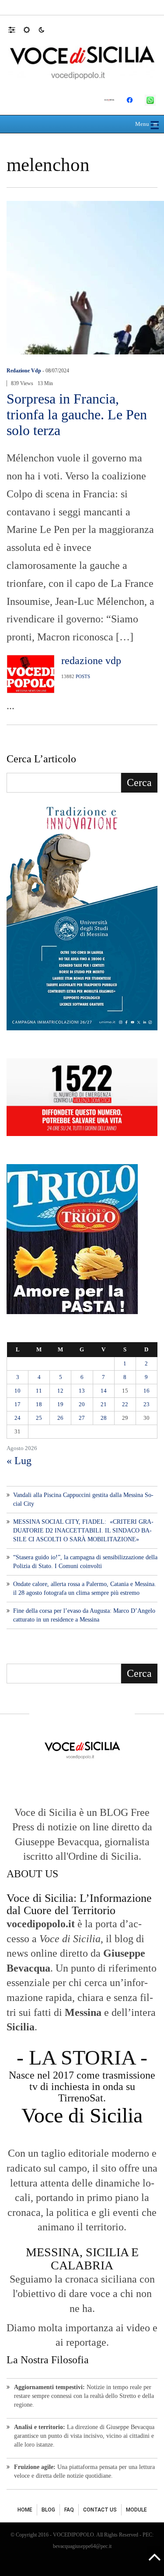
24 (17, 1418)
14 (104, 1391)
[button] (16, 29)
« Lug (19, 1461)
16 (147, 1391)
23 (147, 1404)
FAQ (69, 2510)
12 (60, 1391)
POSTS (83, 676)
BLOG (48, 2510)
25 (39, 1418)
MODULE (136, 2510)
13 (82, 1391)
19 (60, 1404)
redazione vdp (24, 371)
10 (17, 1391)
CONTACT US (100, 2510)
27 (82, 1418)
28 (104, 1418)
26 (60, 1418)
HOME (25, 2510)
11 (39, 1391)
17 (17, 1404)
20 (82, 1404)
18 (39, 1404)
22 (125, 1404)
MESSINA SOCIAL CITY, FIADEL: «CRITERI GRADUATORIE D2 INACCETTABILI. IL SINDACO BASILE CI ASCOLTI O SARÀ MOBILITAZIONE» (83, 1531)
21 (104, 1404)
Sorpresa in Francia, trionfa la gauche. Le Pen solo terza (77, 414)
